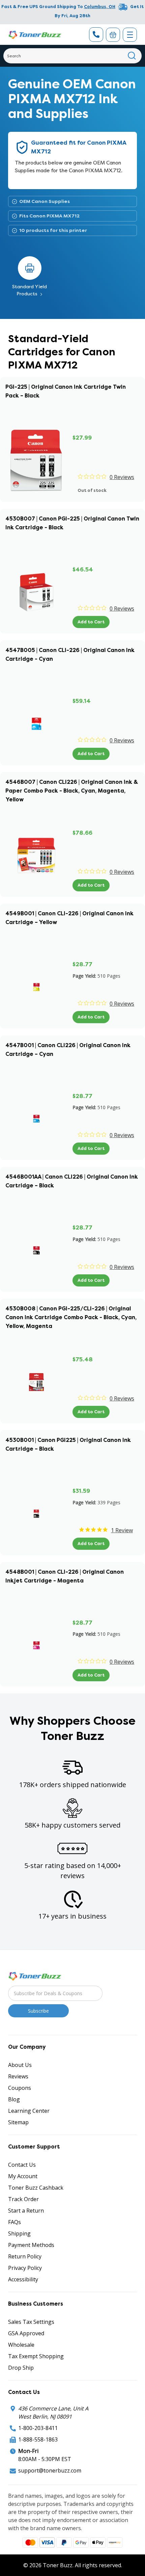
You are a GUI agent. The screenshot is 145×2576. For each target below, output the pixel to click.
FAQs (14, 2222)
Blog (14, 2099)
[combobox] (72, 56)
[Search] (132, 56)
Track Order (23, 2199)
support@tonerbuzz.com (50, 2470)
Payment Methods (31, 2245)
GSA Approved (26, 2333)
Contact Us (22, 2165)
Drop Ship (21, 2368)
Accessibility (23, 2279)
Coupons (20, 2088)
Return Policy (25, 2256)
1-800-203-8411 (38, 2428)
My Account (23, 2176)
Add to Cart (91, 622)
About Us (20, 2065)
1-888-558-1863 (38, 2439)
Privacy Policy (25, 2268)
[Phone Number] (96, 35)
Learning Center (29, 2111)
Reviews (18, 2076)
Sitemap (18, 2122)
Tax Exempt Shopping (36, 2356)
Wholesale (21, 2345)
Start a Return (26, 2211)
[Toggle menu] (130, 35)
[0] (113, 35)
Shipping (19, 2233)
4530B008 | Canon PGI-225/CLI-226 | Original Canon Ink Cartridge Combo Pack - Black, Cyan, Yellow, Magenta (71, 1317)
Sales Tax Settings (31, 2322)
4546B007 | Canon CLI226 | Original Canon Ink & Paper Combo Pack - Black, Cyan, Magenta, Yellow (72, 791)
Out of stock (92, 490)
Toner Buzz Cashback (36, 2188)
